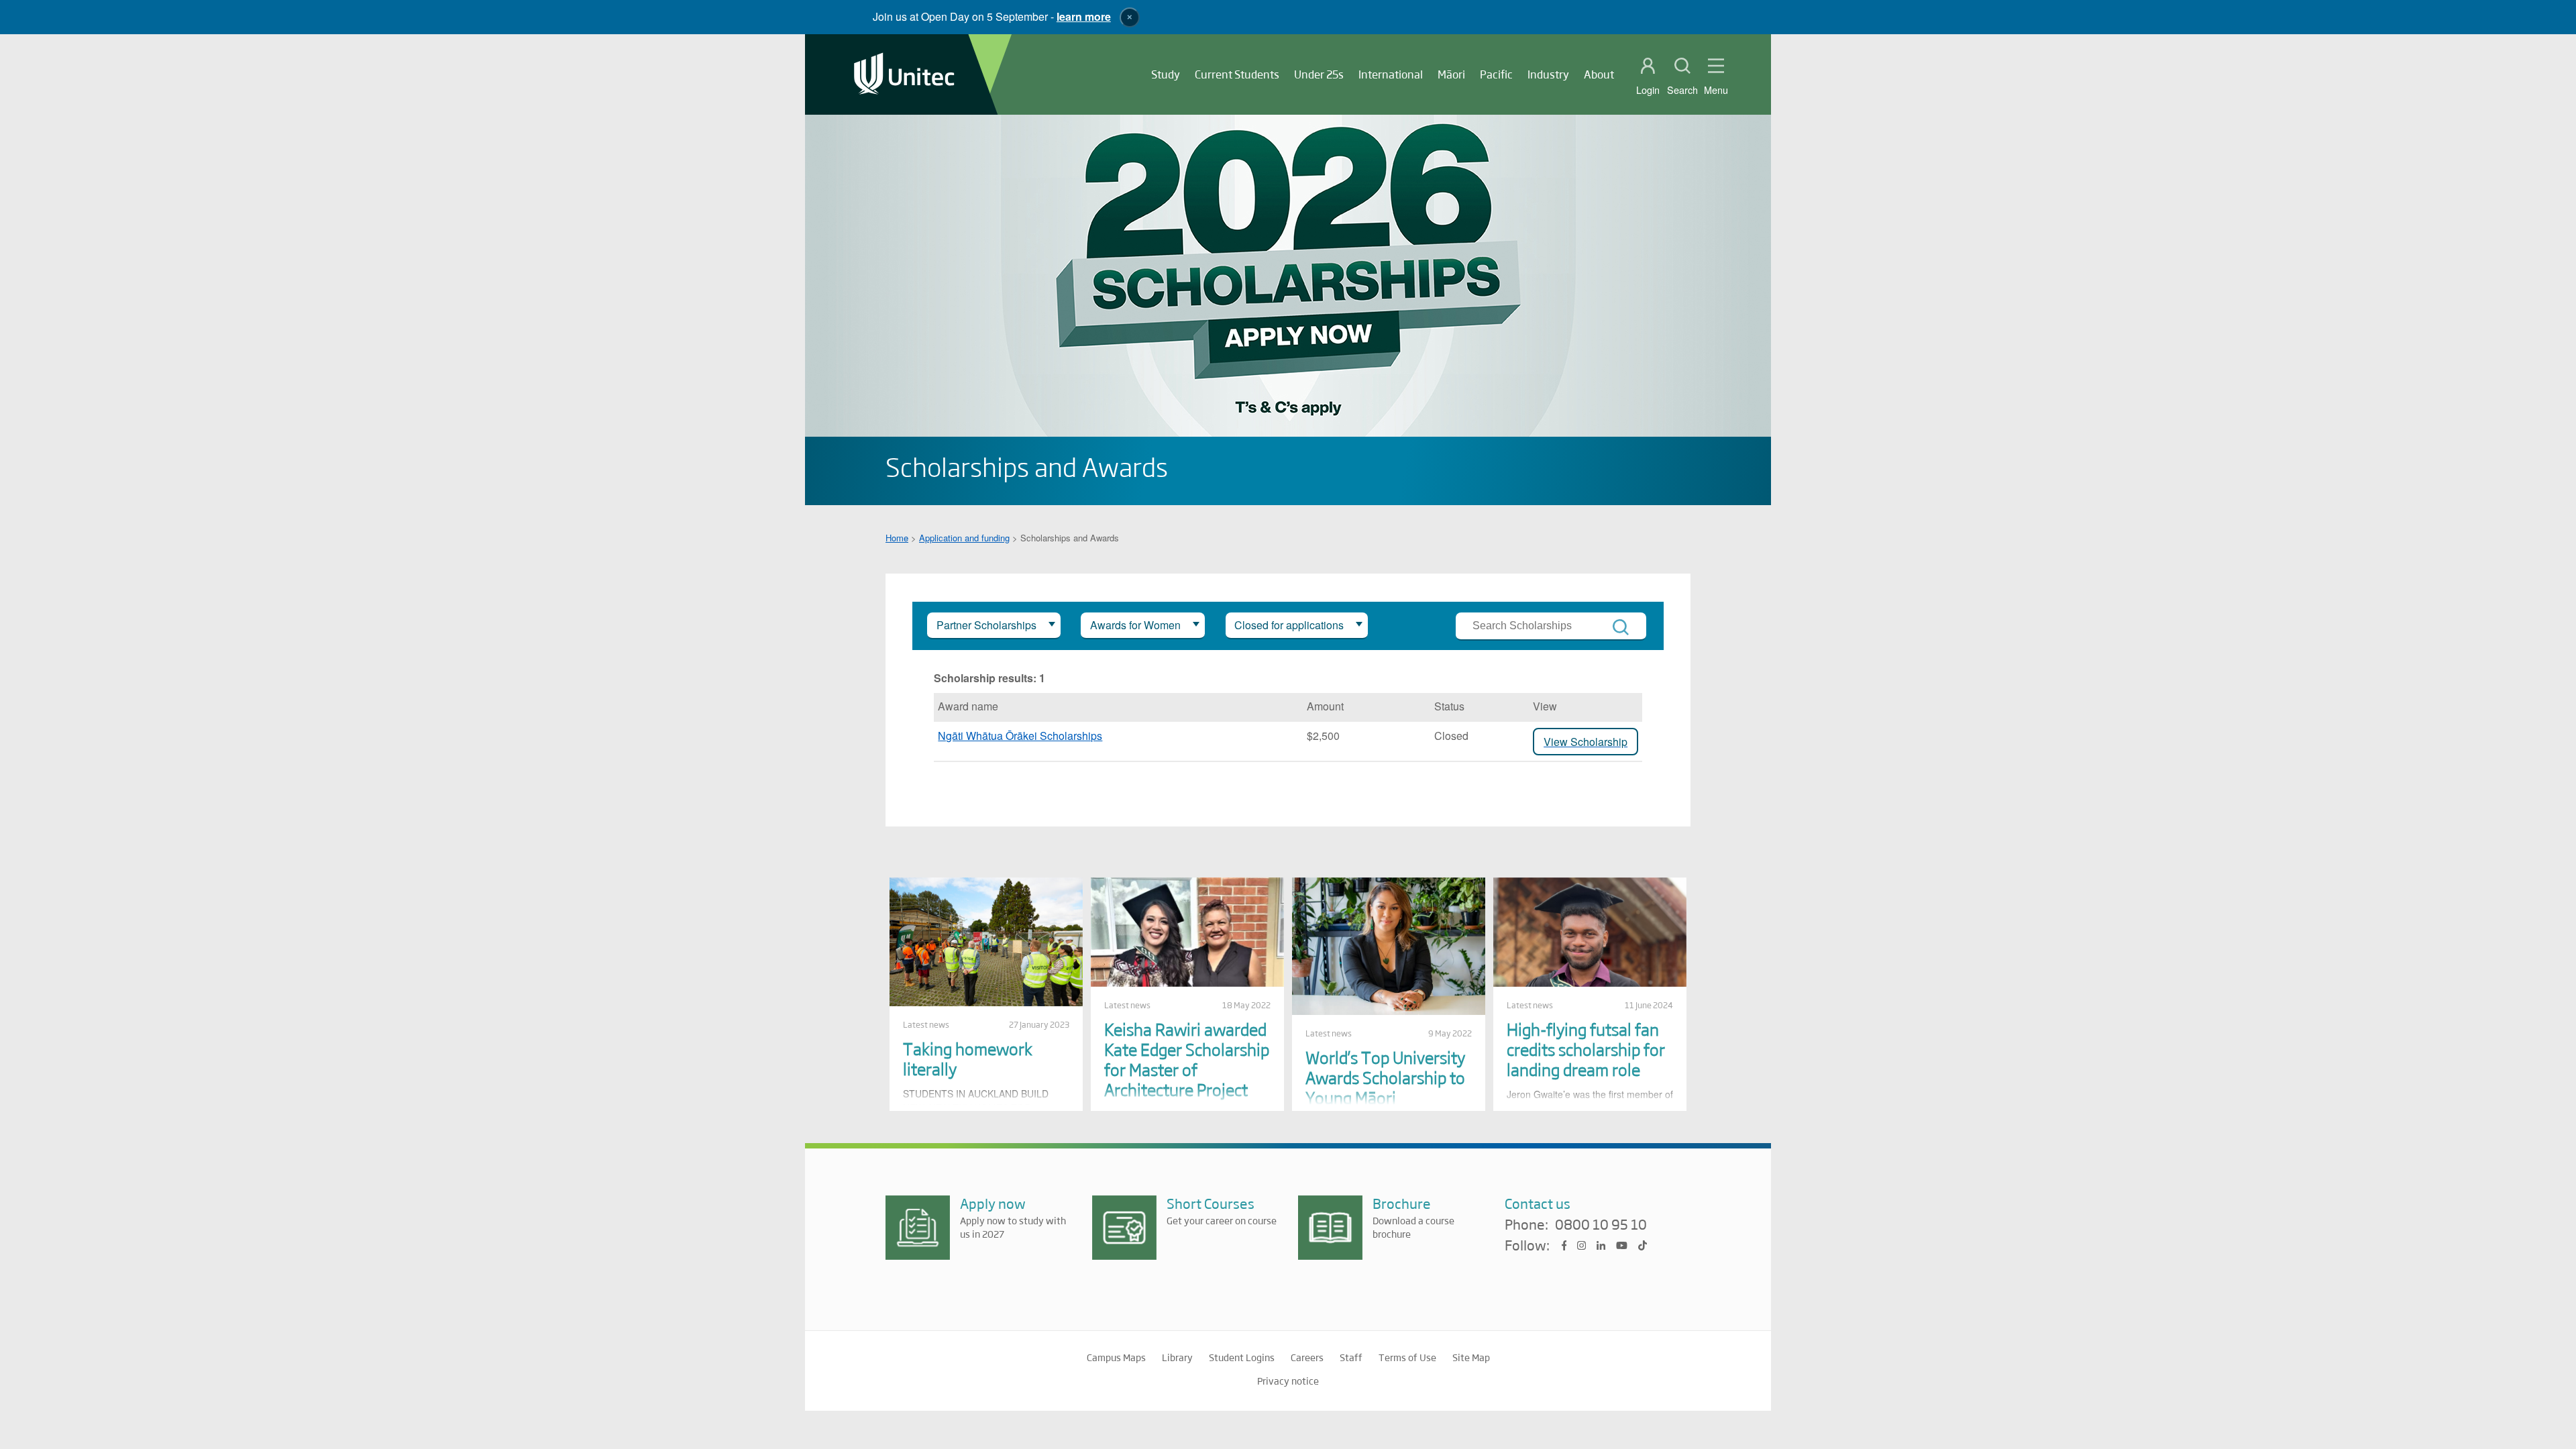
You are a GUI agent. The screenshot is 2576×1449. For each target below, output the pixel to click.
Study (1166, 74)
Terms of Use (1407, 1357)
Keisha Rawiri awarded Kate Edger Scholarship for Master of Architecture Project (1187, 1059)
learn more (1084, 16)
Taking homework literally (968, 1058)
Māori (1451, 74)
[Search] (1621, 627)
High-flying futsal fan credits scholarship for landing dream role (1586, 1049)
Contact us (1538, 1203)
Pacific (1496, 74)
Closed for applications (1289, 625)
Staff (1351, 1357)
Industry (1548, 74)
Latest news (926, 1024)
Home (897, 538)
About (1599, 74)
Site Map (1471, 1357)
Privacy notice (1288, 1381)
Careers (1307, 1357)
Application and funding (964, 538)
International (1391, 74)
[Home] (904, 75)
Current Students (1237, 74)
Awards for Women (1135, 625)
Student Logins (1242, 1357)
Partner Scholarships (986, 625)
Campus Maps (1116, 1357)
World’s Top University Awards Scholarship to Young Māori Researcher (1385, 1087)
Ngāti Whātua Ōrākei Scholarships (1020, 736)
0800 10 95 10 (1601, 1225)
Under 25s (1319, 74)
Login (1648, 90)
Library (1177, 1357)
